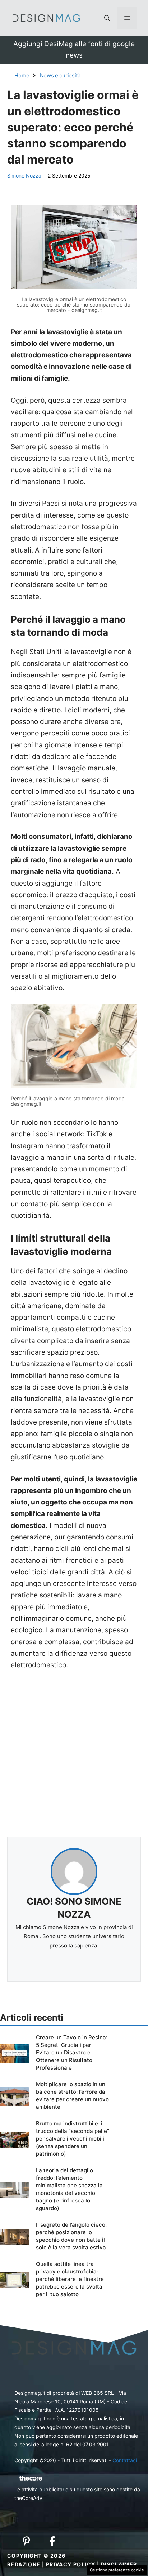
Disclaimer (119, 2564)
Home (22, 75)
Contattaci (125, 2460)
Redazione (24, 2564)
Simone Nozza (24, 176)
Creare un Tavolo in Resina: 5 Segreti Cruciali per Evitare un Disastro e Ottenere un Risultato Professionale (72, 2052)
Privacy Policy (71, 2564)
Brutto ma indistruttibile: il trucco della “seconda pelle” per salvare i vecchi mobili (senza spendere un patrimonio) (73, 2139)
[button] (107, 18)
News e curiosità (60, 75)
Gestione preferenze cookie (117, 2570)
